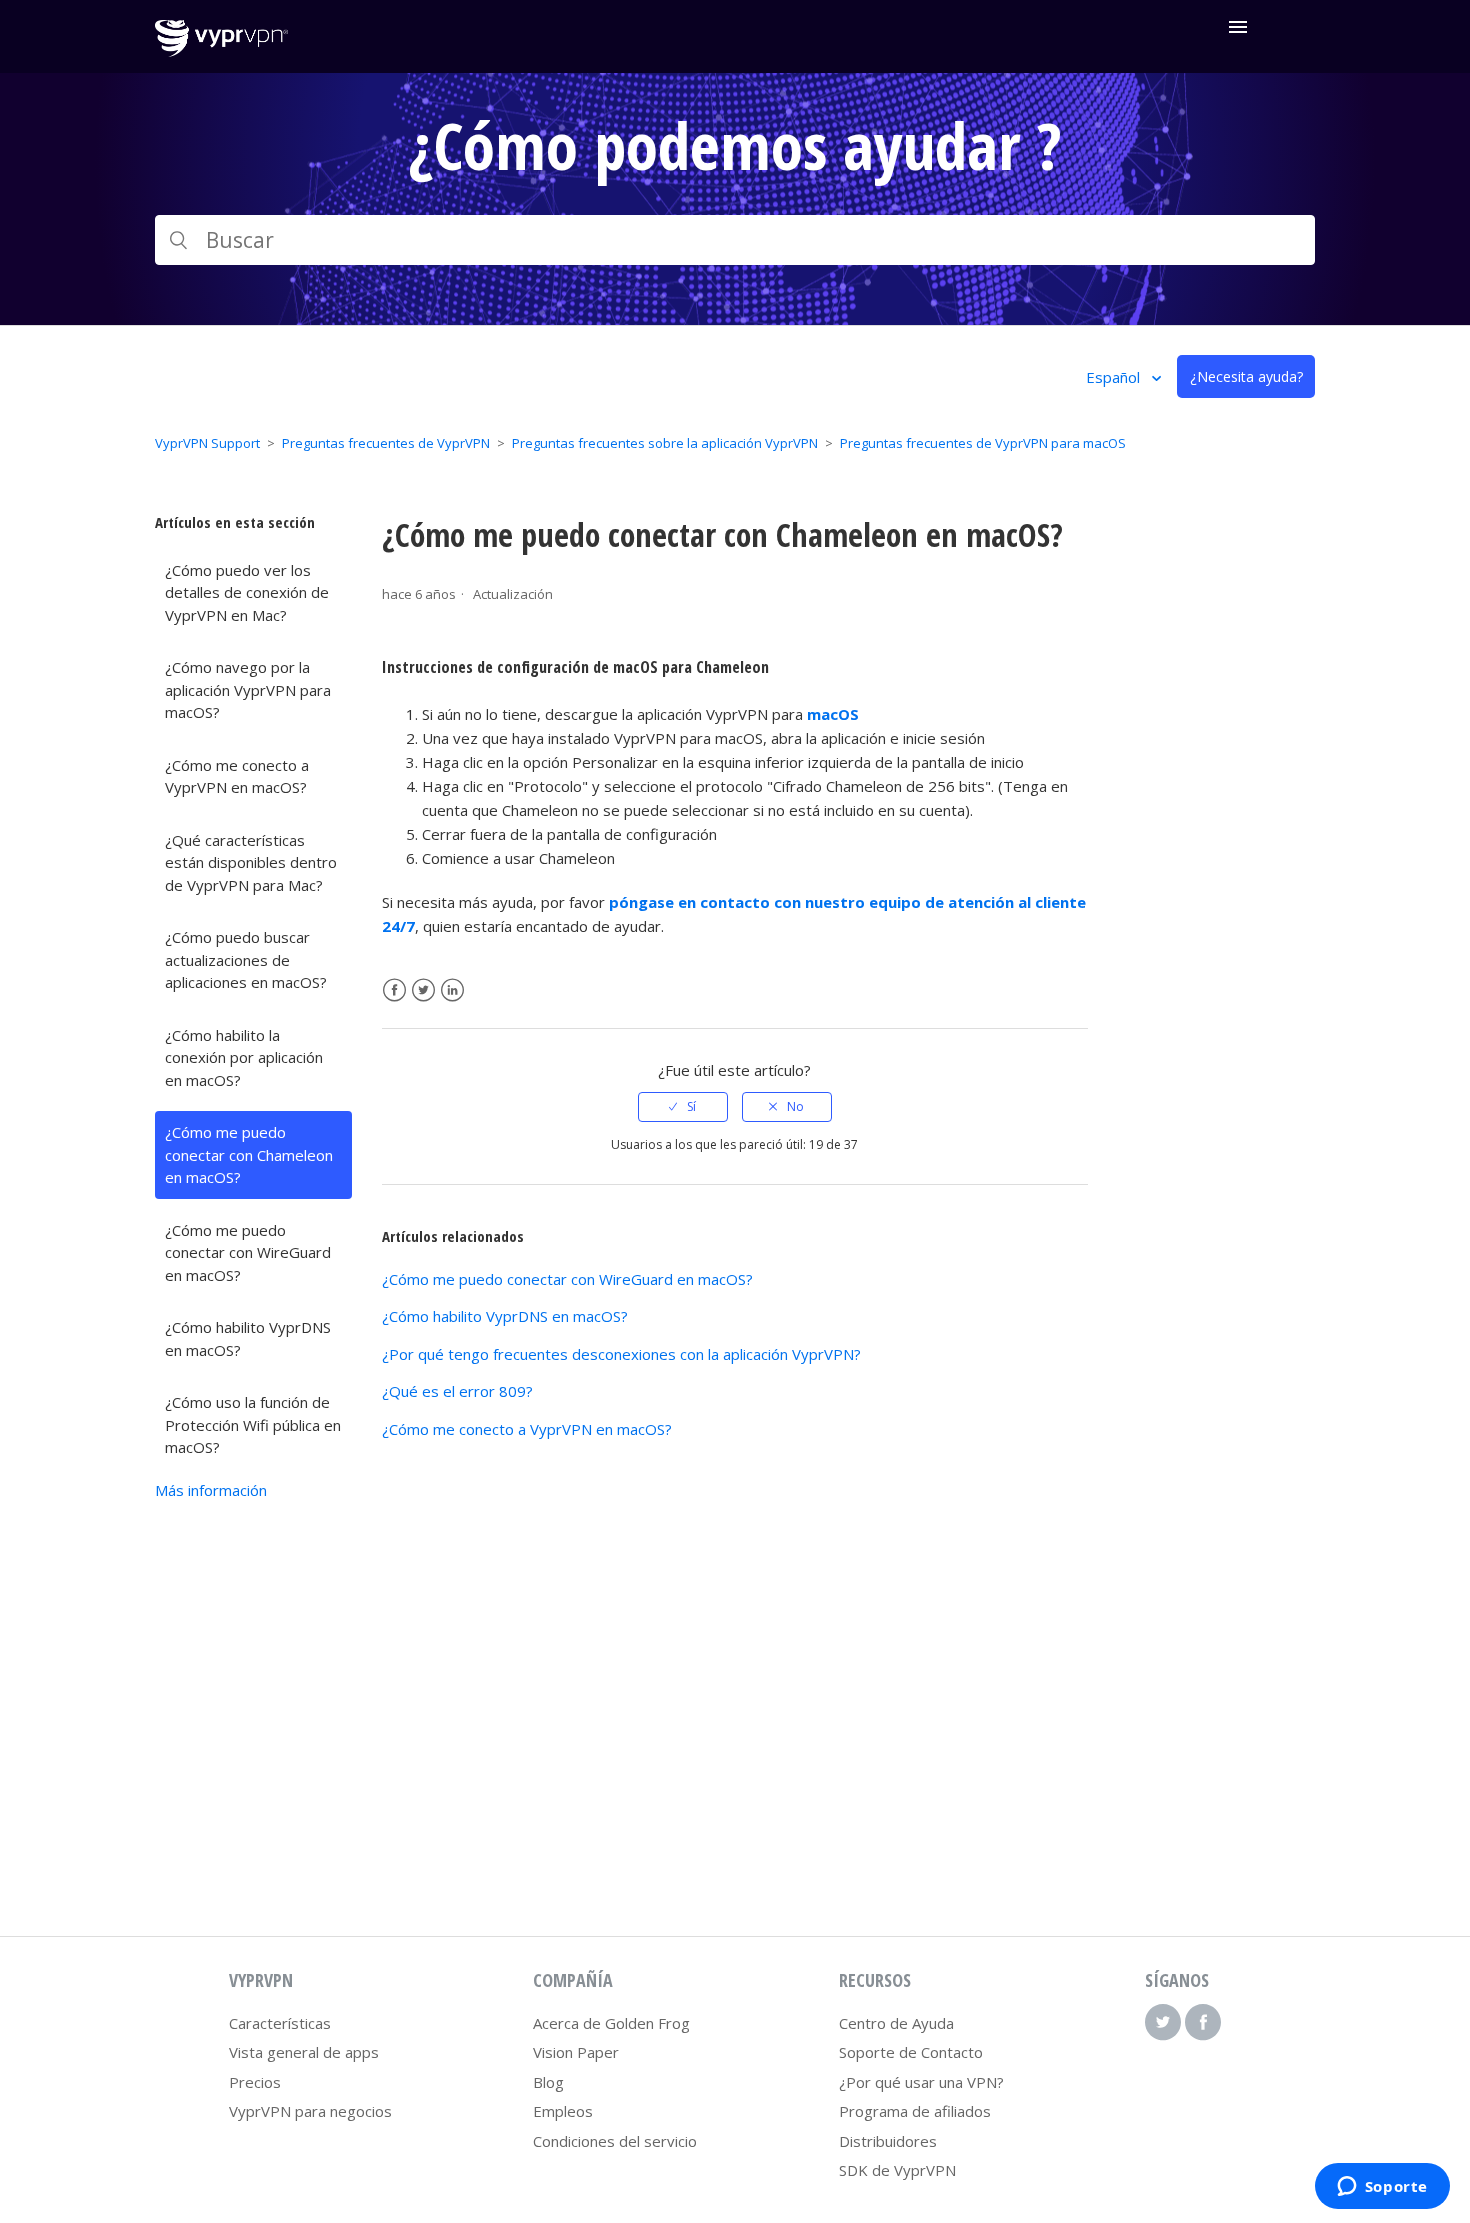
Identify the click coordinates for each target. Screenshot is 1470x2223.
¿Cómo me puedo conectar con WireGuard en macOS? (248, 1252)
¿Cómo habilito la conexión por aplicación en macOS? (244, 1057)
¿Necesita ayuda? (1246, 376)
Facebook (394, 990)
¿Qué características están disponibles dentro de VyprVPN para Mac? (251, 862)
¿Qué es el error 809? (457, 1391)
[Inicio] (221, 51)
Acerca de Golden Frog (611, 2023)
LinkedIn (452, 990)
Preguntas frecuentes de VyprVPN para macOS (983, 443)
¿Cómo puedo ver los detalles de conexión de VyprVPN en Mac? (247, 592)
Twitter (423, 990)
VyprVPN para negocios (310, 2111)
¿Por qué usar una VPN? (921, 2082)
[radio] (683, 1107)
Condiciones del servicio (615, 2141)
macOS (833, 714)
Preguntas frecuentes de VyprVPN (386, 443)
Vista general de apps (304, 2052)
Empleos (563, 2111)
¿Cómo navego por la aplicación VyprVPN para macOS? (248, 689)
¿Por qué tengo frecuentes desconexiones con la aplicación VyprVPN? (621, 1354)
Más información (211, 1490)
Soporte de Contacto (911, 2052)
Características (280, 2023)
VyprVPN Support (207, 443)
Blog (548, 2082)
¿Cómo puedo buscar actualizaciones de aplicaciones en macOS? (246, 959)
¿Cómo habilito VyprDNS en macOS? (248, 1338)
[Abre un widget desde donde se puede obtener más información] (1382, 2188)
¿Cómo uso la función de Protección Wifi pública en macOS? (253, 1424)
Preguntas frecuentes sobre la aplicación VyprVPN (665, 443)
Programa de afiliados (915, 2111)
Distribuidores (888, 2141)
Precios (255, 2082)
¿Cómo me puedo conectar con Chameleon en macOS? (249, 1154)
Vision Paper (576, 2052)
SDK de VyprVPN (897, 2170)
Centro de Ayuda (896, 2023)
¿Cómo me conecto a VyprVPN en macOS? (237, 776)
